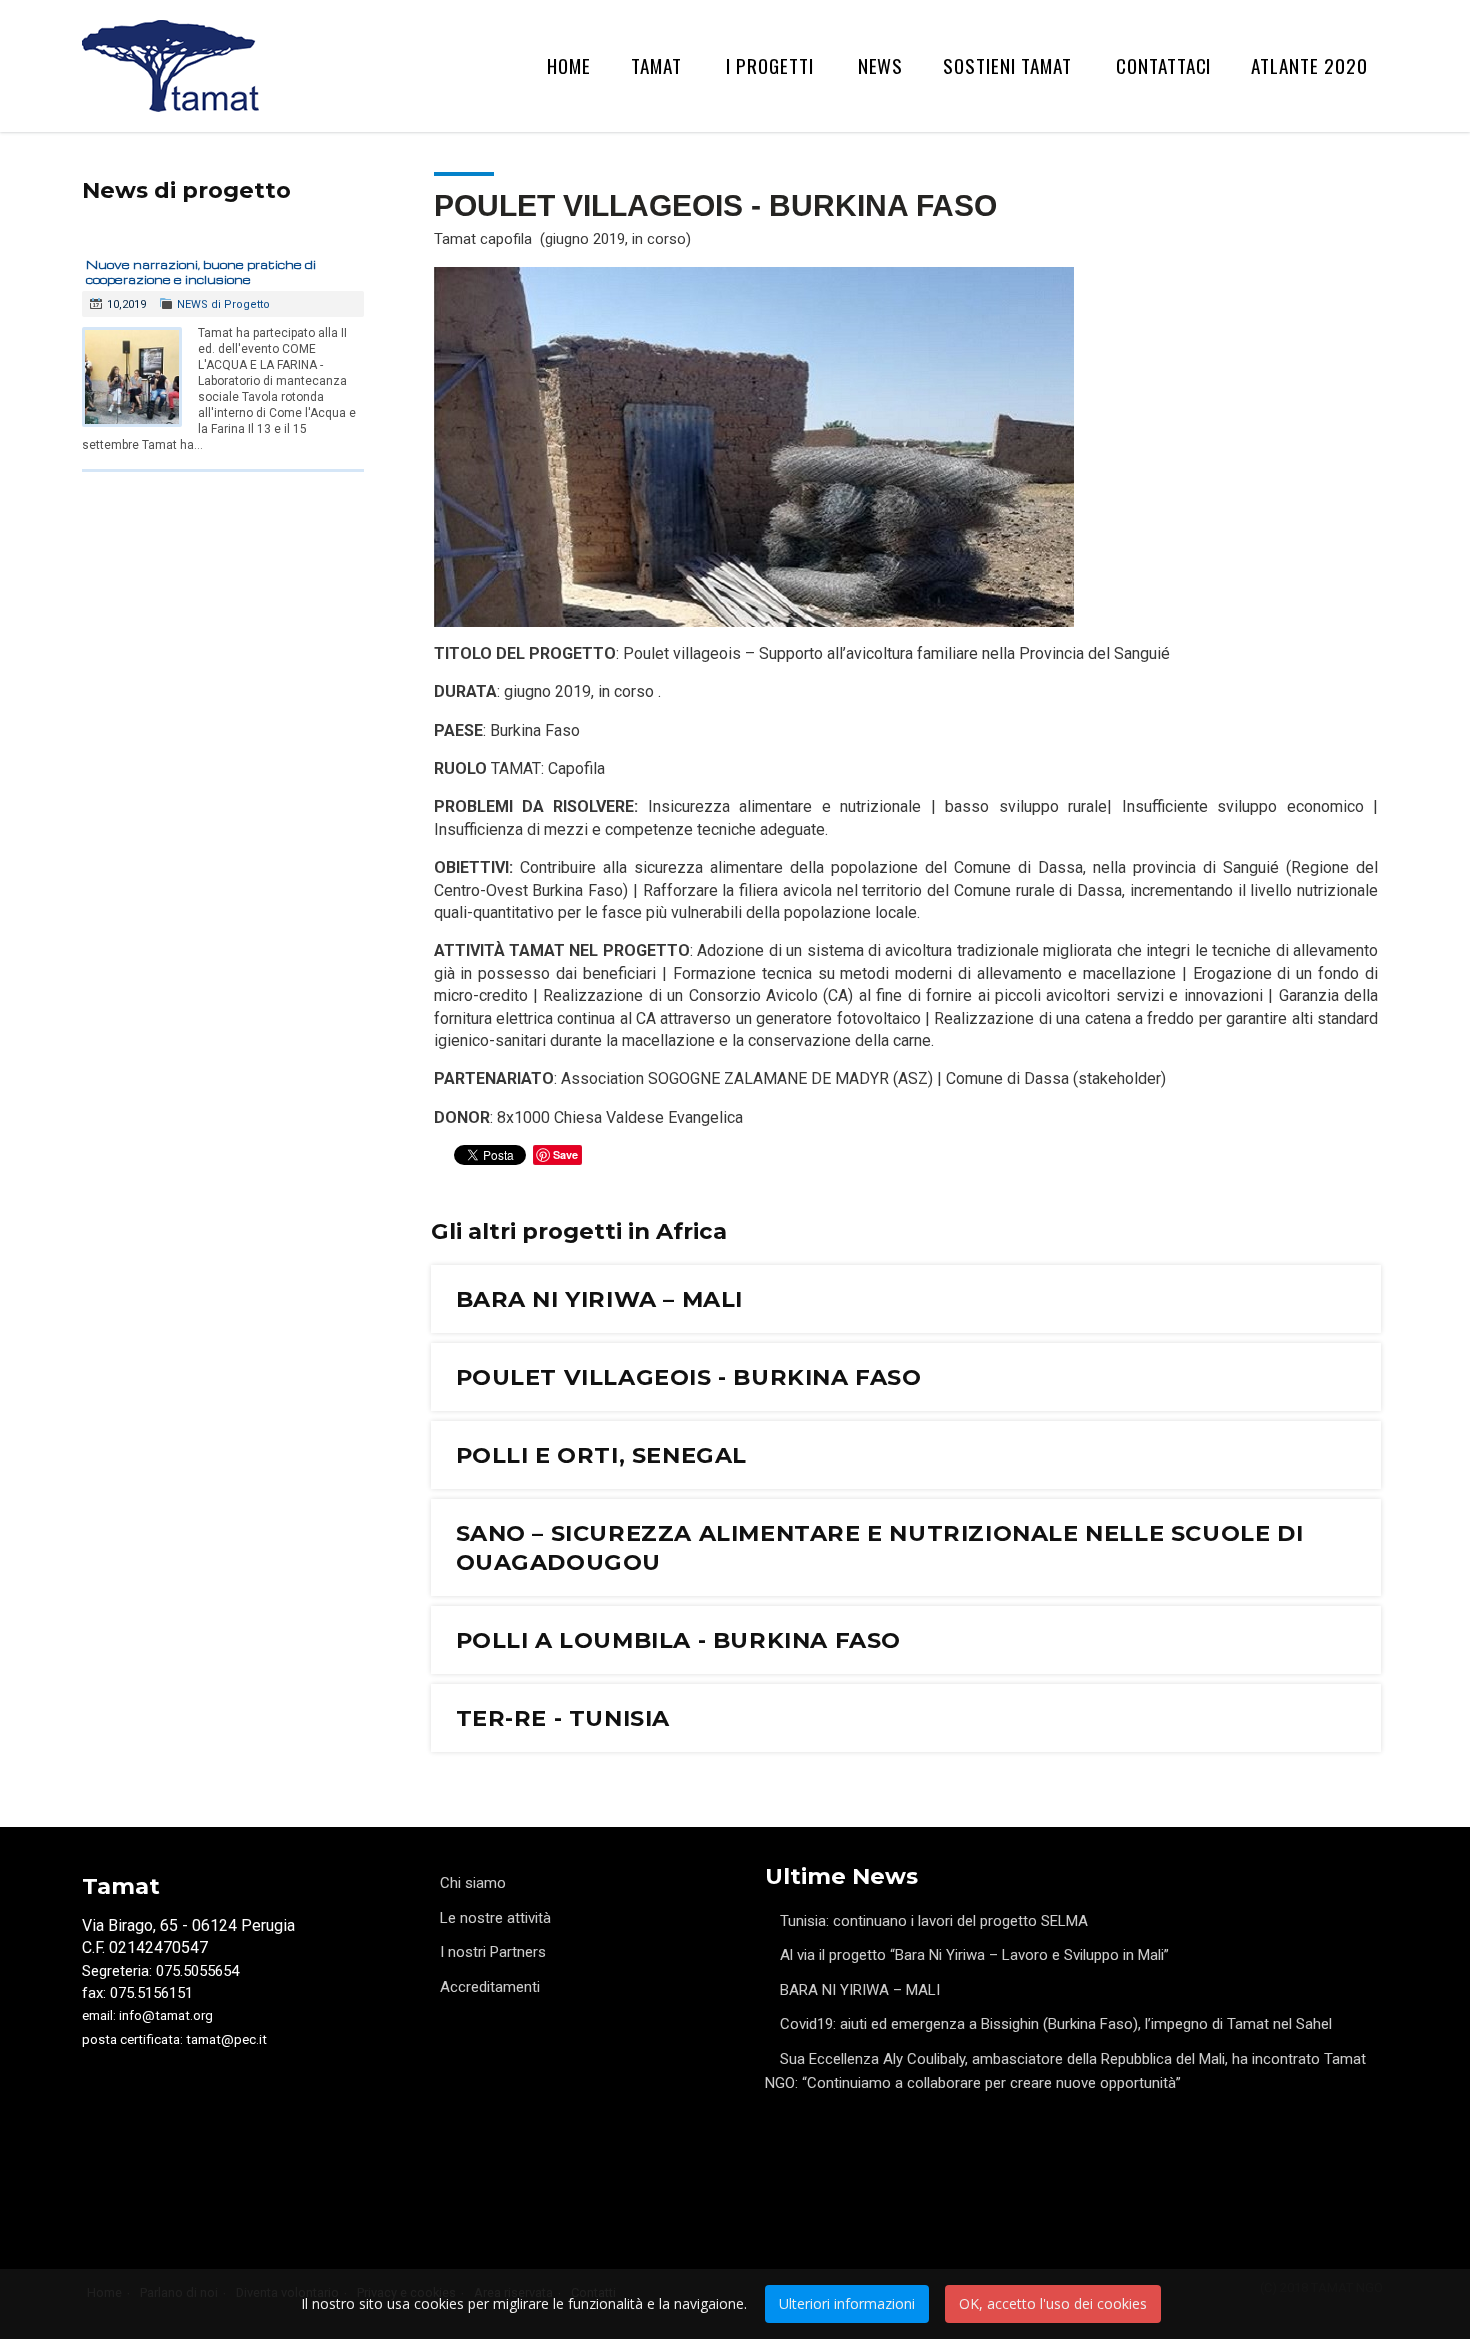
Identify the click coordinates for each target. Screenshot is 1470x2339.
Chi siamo (473, 1883)
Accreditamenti (490, 1987)
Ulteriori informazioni (847, 2303)
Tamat (656, 65)
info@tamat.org (166, 2015)
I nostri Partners (493, 1952)
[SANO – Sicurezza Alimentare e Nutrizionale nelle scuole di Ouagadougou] (906, 1547)
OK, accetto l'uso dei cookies (1053, 2303)
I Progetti (770, 65)
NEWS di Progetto (223, 304)
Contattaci (1164, 65)
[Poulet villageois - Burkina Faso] (906, 1377)
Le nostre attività (495, 1918)
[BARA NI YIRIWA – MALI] (906, 1299)
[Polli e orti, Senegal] (906, 1455)
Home (569, 65)
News (881, 65)
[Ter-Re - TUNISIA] (906, 1718)
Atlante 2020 (1309, 65)
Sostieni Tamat (1007, 65)
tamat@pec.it (226, 2039)
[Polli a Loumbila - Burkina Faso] (906, 1640)
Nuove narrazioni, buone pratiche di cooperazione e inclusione (201, 272)
